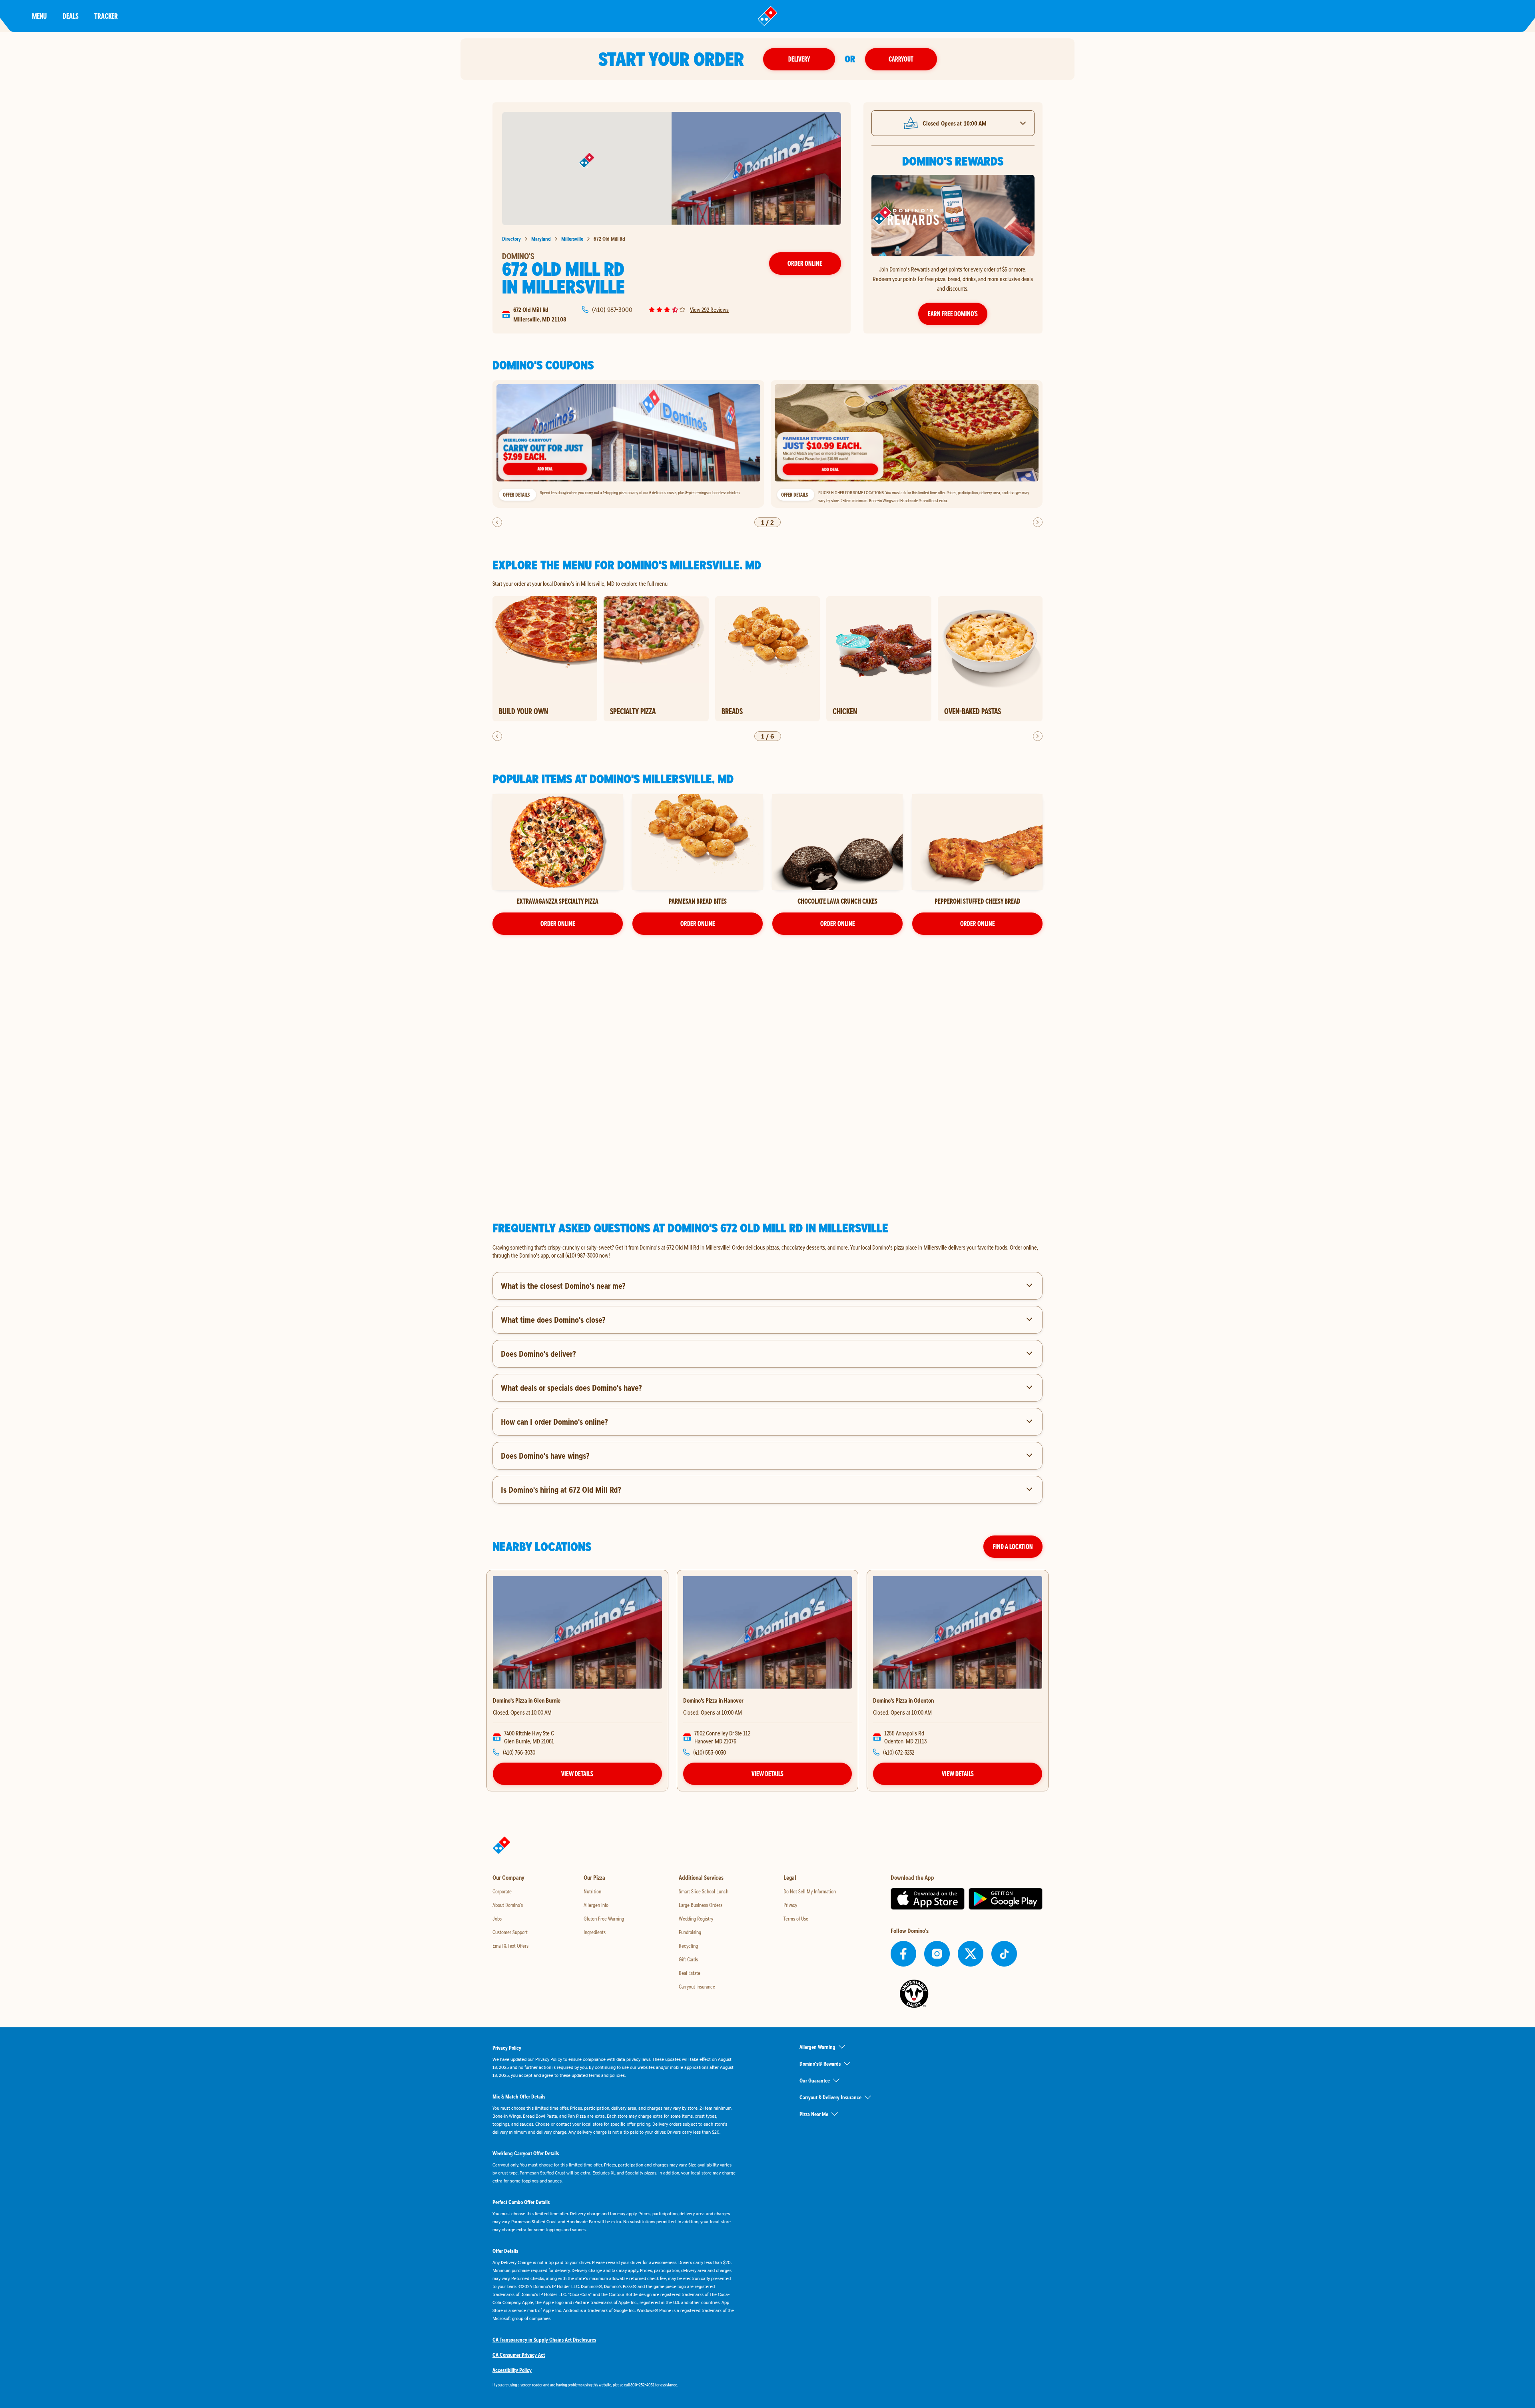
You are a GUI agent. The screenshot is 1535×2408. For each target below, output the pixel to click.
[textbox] (767, 1251)
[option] (628, 444)
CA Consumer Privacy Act (519, 2355)
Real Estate (690, 1973)
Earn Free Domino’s (953, 314)
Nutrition (592, 1891)
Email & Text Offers (510, 1946)
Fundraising (690, 1932)
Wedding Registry (696, 1919)
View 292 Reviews (709, 309)
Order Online (805, 263)
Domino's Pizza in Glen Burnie (527, 1700)
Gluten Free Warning (604, 1919)
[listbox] (767, 444)
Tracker (106, 16)
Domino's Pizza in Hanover (713, 1700)
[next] (1038, 522)
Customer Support (510, 1932)
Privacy (790, 1905)
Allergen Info (596, 1905)
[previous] (497, 522)
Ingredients (595, 1932)
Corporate (502, 1891)
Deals (71, 16)
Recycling (688, 1946)
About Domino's (508, 1905)
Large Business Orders (701, 1905)
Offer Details (516, 495)
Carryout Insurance (697, 1987)
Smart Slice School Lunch (704, 1891)
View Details (577, 1774)
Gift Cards (688, 1959)
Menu (39, 16)
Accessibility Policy (512, 2370)
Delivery (799, 59)
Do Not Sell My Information (810, 1891)
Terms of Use (796, 1919)
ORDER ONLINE (558, 923)
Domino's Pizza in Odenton (903, 1700)
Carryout (901, 59)
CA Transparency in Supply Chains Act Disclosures (544, 2340)
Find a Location (1013, 1546)
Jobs (497, 1919)
